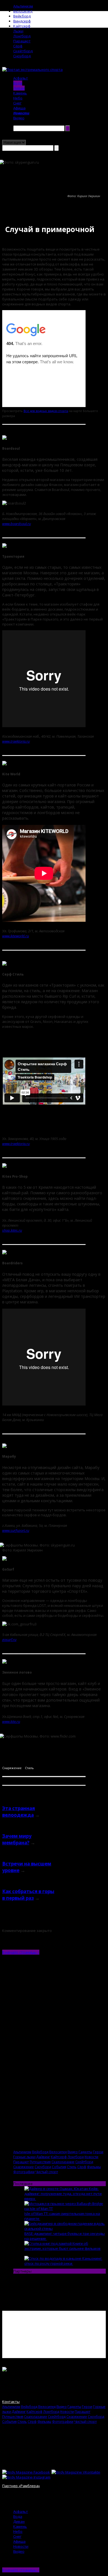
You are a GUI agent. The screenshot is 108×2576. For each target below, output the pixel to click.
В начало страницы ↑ (21, 1952)
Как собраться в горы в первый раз (28, 1895)
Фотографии (24, 2172)
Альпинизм (23, 6)
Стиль (29, 1768)
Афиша (19, 108)
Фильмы (94, 2167)
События (59, 2167)
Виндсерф (22, 21)
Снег (17, 103)
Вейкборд (22, 16)
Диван (19, 88)
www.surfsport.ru (16, 1530)
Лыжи (18, 31)
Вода (18, 83)
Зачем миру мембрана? (17, 1839)
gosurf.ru (9, 1640)
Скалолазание (63, 2162)
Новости (21, 113)
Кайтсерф (22, 26)
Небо (18, 98)
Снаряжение (12, 1768)
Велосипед (23, 11)
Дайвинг (43, 2157)
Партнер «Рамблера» (21, 2486)
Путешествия (40, 2162)
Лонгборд (22, 36)
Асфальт (21, 78)
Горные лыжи (24, 2157)
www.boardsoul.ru (16, 524)
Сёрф (18, 46)
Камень (20, 93)
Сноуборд (22, 56)
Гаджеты (85, 2152)
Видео (19, 118)
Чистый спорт (47, 2172)
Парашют (22, 41)
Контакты (11, 2402)
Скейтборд (23, 51)
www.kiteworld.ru (16, 936)
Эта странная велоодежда (19, 1812)
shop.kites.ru (12, 1230)
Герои (98, 2152)
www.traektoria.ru (16, 741)
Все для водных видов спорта (46, 411)
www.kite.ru (11, 1721)
